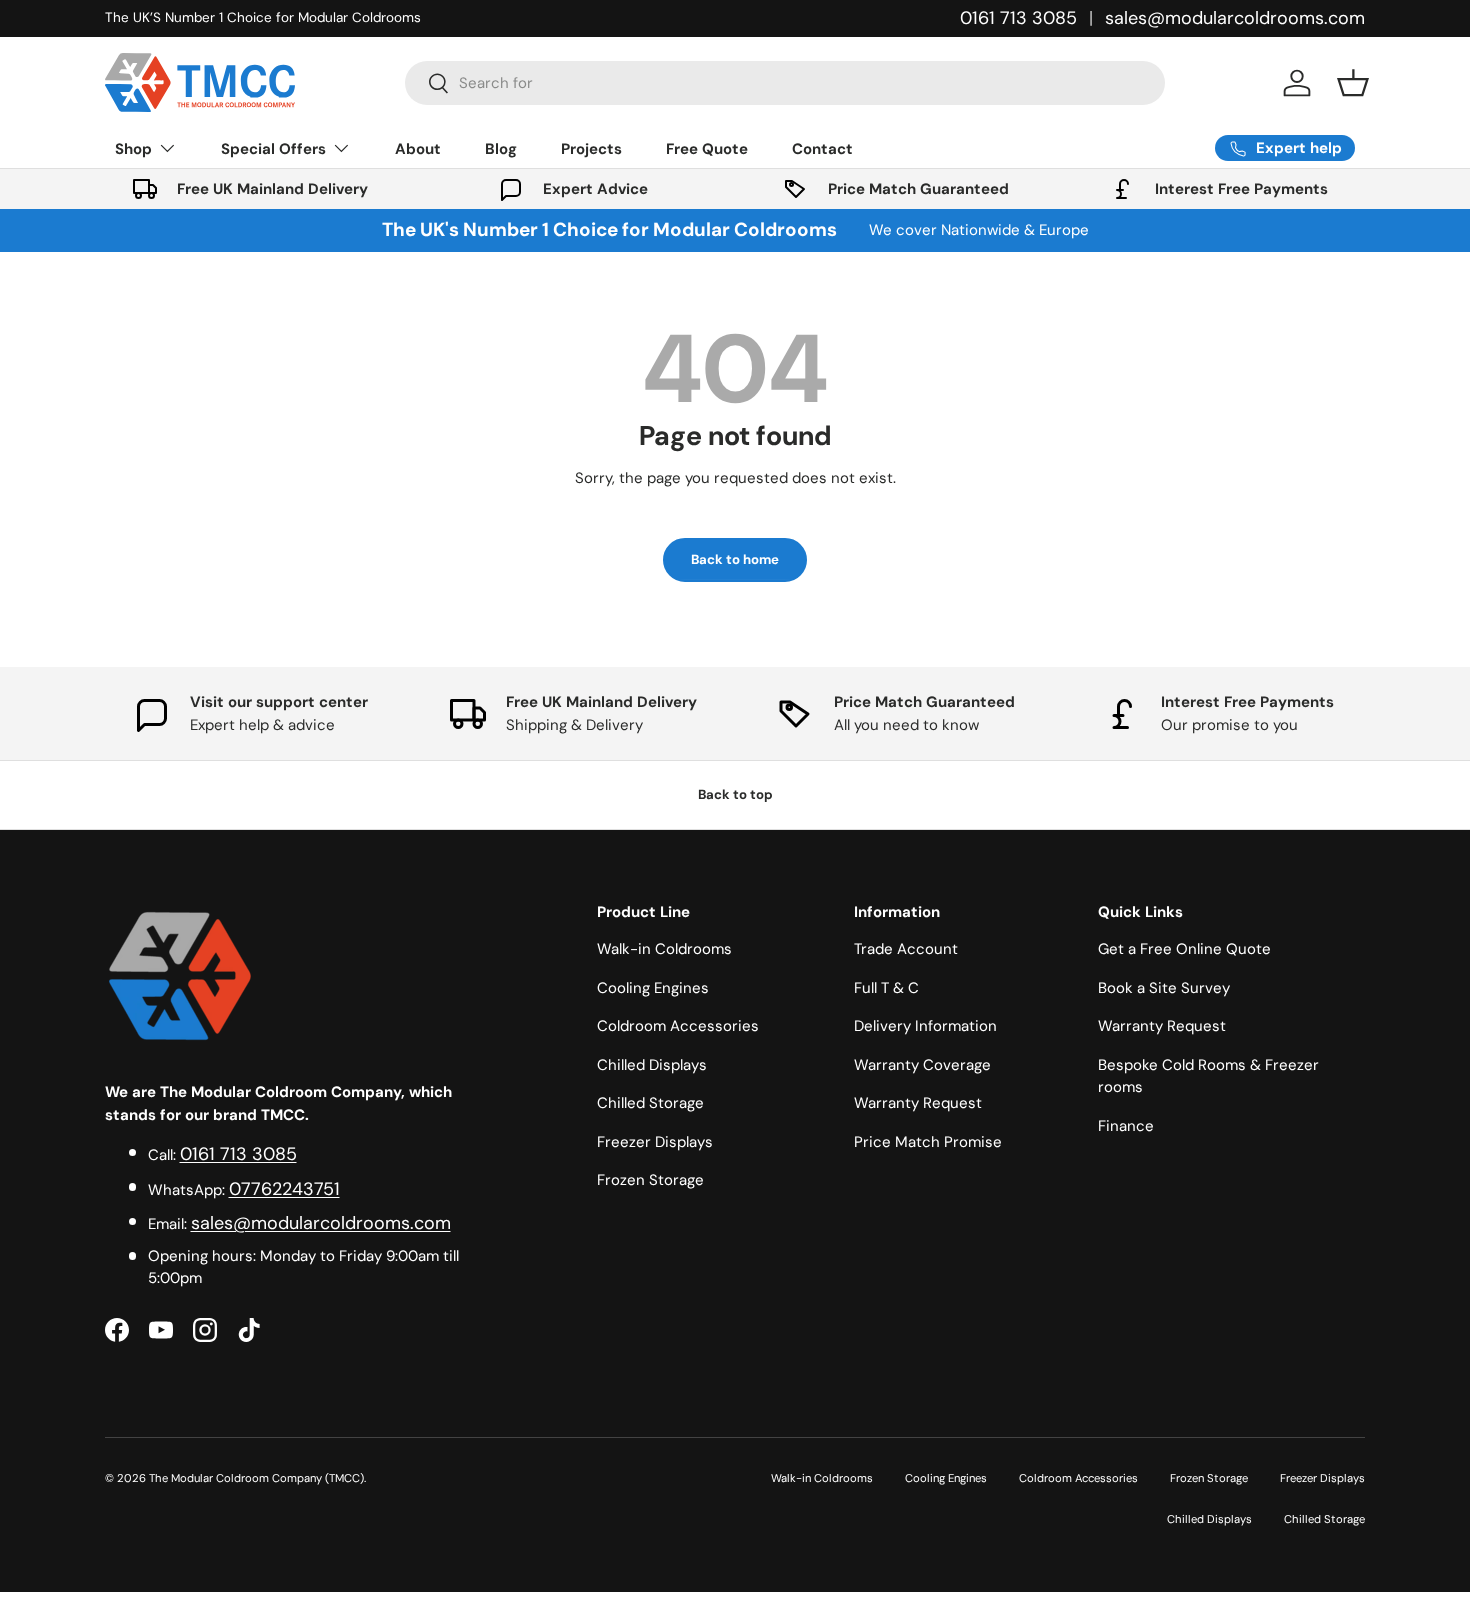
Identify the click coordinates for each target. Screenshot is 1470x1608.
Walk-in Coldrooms (664, 949)
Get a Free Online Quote (1184, 949)
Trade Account (906, 949)
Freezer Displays (655, 1142)
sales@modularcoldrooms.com (1235, 18)
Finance (1126, 1126)
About (418, 149)
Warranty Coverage (922, 1065)
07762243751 (284, 1189)
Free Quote (707, 149)
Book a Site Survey (1164, 988)
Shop (133, 149)
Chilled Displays (652, 1065)
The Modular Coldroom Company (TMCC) (256, 1478)
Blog (501, 149)
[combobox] (785, 83)
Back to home (735, 559)
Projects (591, 149)
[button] (1353, 83)
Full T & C (886, 988)
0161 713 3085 (1018, 18)
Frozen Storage (650, 1180)
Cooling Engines (653, 988)
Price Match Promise (928, 1142)
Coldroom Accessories (678, 1026)
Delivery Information (925, 1026)
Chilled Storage (650, 1103)
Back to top (735, 794)
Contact (822, 149)
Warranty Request (918, 1103)
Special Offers (273, 149)
